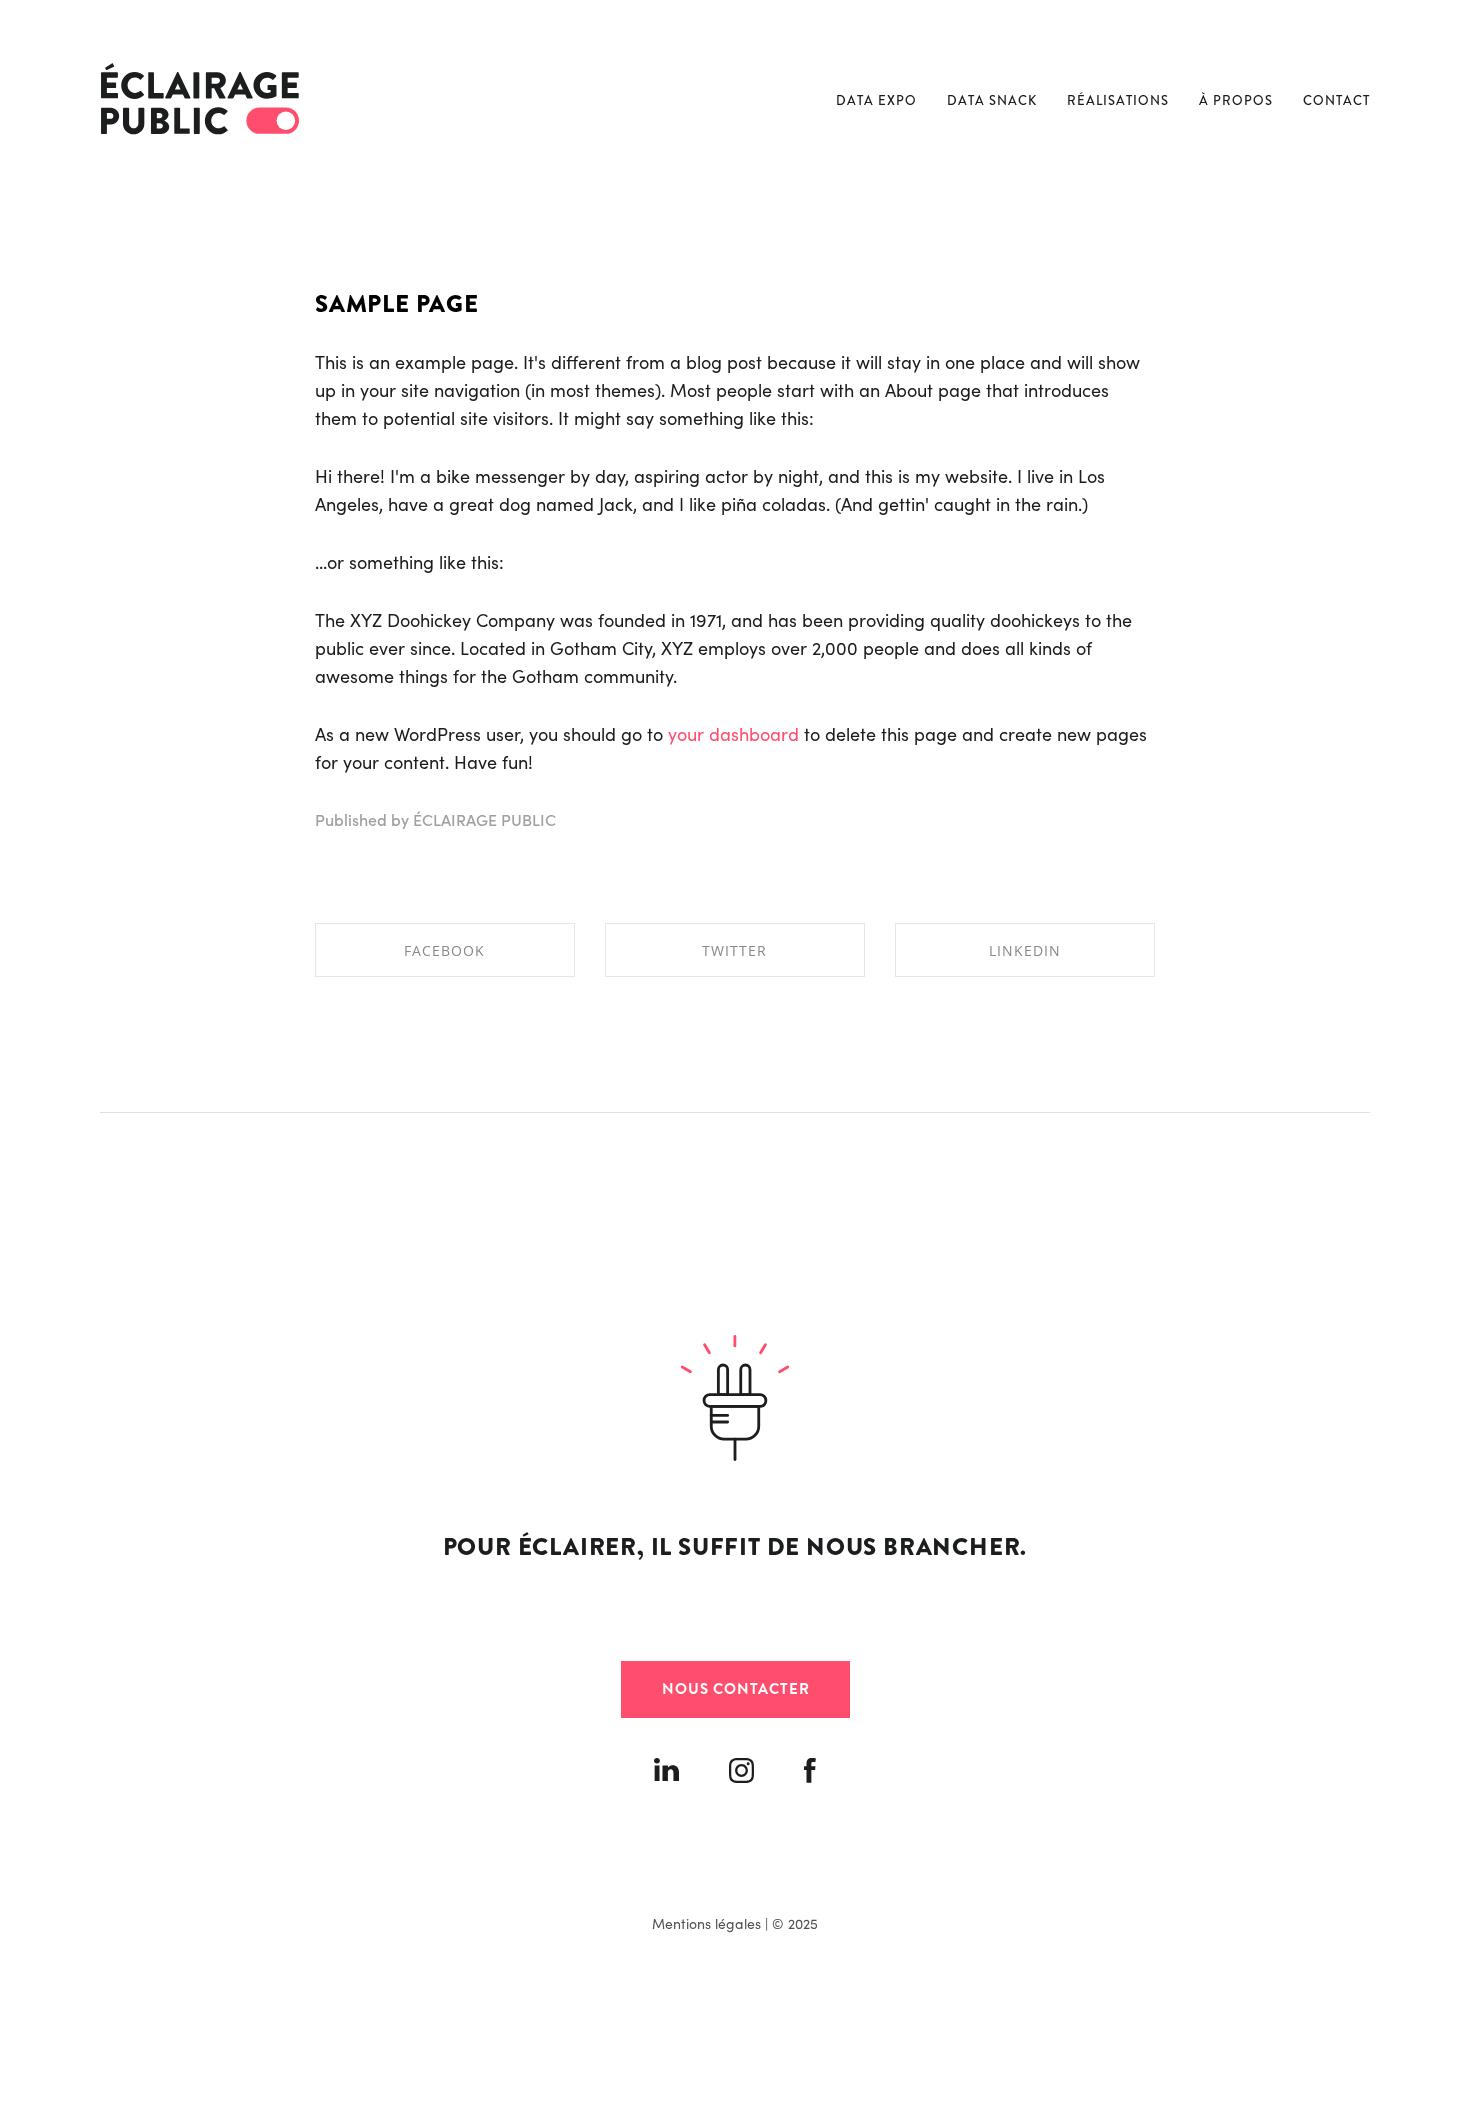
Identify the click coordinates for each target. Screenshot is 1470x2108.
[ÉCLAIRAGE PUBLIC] (200, 100)
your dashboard (733, 734)
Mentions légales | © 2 (723, 1923)
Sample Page (397, 304)
